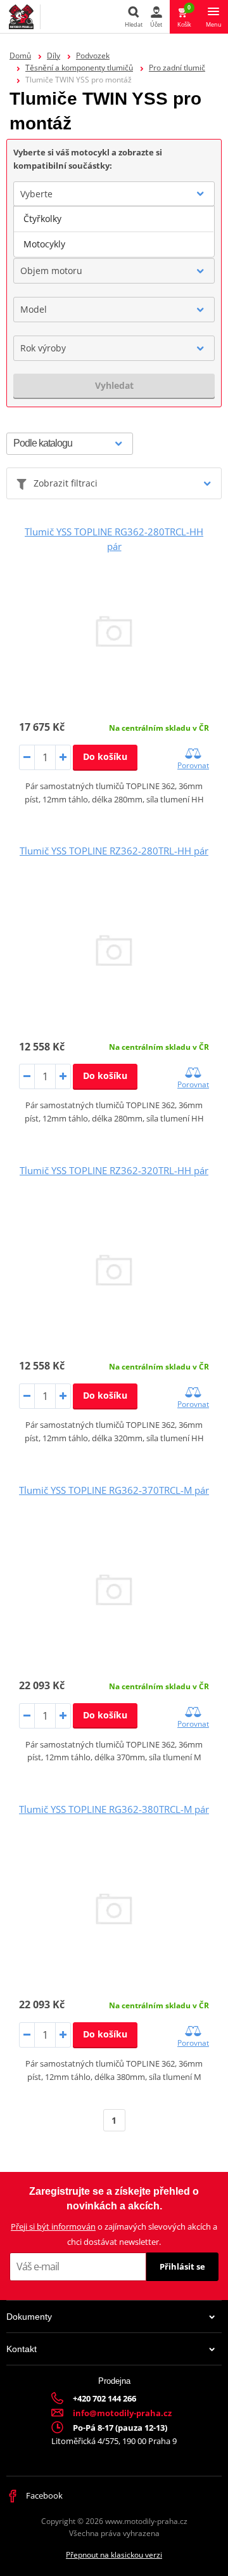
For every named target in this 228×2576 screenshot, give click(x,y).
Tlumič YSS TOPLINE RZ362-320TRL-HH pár (114, 1170)
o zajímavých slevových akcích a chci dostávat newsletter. (114, 2234)
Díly (54, 56)
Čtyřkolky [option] (42, 219)
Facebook (43, 2495)
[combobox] (114, 194)
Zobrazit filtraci (66, 483)
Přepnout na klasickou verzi (114, 2555)
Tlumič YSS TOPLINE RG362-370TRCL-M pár (114, 1490)
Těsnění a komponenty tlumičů (79, 68)
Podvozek (93, 56)
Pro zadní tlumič (177, 68)
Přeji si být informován (53, 2226)
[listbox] (114, 232)
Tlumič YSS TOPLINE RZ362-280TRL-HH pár (114, 851)
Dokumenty (29, 2317)
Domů (20, 56)
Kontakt (22, 2349)
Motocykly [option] (44, 244)
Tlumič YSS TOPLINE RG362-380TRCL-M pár (114, 1809)
